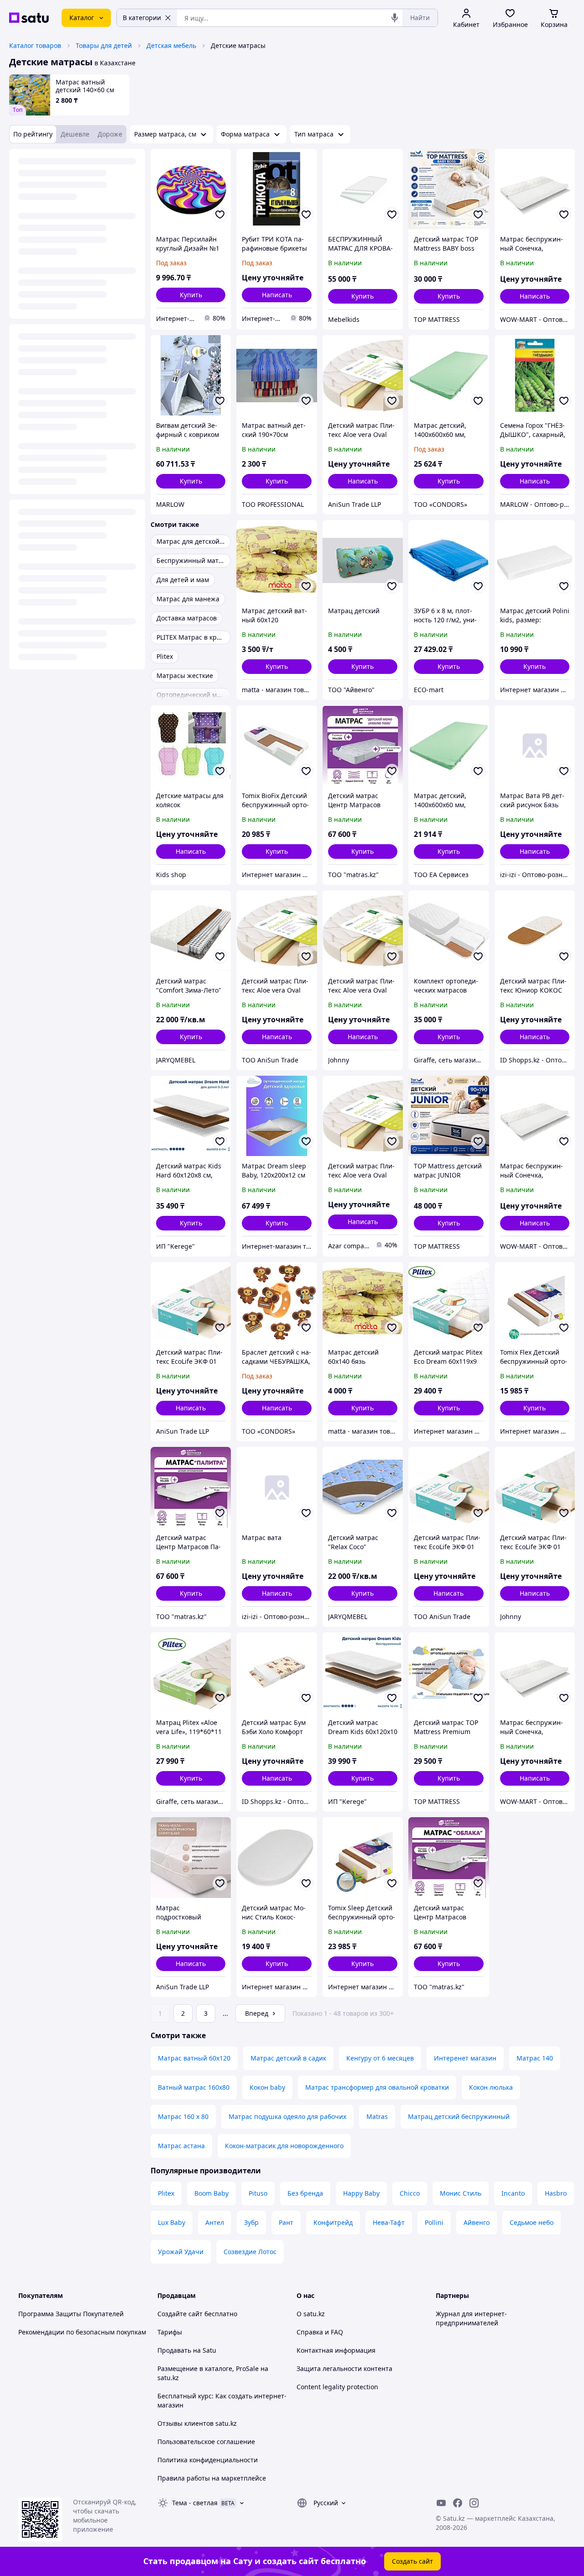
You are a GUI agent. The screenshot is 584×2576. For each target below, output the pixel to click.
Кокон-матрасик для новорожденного (284, 2146)
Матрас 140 (535, 2058)
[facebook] (458, 2503)
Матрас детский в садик (288, 2058)
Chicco (410, 2193)
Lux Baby (172, 2222)
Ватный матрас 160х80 (194, 2087)
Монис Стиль (461, 2193)
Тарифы (170, 2332)
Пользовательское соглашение (206, 2442)
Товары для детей (104, 45)
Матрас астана (181, 2146)
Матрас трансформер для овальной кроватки (377, 2087)
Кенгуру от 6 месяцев (380, 2058)
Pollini (434, 2222)
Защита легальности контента (344, 2368)
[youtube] (441, 2503)
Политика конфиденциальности (208, 2460)
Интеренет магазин (465, 2058)
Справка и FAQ (320, 2332)
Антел (215, 2222)
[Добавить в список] (220, 215)
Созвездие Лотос (250, 2252)
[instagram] (474, 2503)
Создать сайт (412, 2561)
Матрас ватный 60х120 (194, 2058)
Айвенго (477, 2222)
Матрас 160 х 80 (183, 2116)
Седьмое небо (532, 2222)
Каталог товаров (35, 45)
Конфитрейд (333, 2222)
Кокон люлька (491, 2087)
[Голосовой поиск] (395, 18)
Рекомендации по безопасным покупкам (82, 2332)
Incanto (513, 2193)
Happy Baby (361, 2193)
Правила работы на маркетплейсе (212, 2478)
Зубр (251, 2222)
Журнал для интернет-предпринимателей (471, 2318)
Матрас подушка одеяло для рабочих (287, 2116)
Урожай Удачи (181, 2252)
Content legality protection (337, 2387)
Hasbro (556, 2193)
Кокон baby (267, 2087)
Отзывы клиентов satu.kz (197, 2423)
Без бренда (305, 2193)
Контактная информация (336, 2350)
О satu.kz (311, 2314)
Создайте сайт (180, 2314)
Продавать (174, 2350)
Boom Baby (211, 2193)
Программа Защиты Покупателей (71, 2314)
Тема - (195, 2503)
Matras (377, 2116)
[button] (191, 295)
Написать (277, 295)
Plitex (166, 2193)
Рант (286, 2222)
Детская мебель (171, 45)
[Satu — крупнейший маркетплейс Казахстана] (29, 18)
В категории (142, 18)
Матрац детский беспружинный (459, 2116)
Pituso (258, 2193)
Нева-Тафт (389, 2222)
